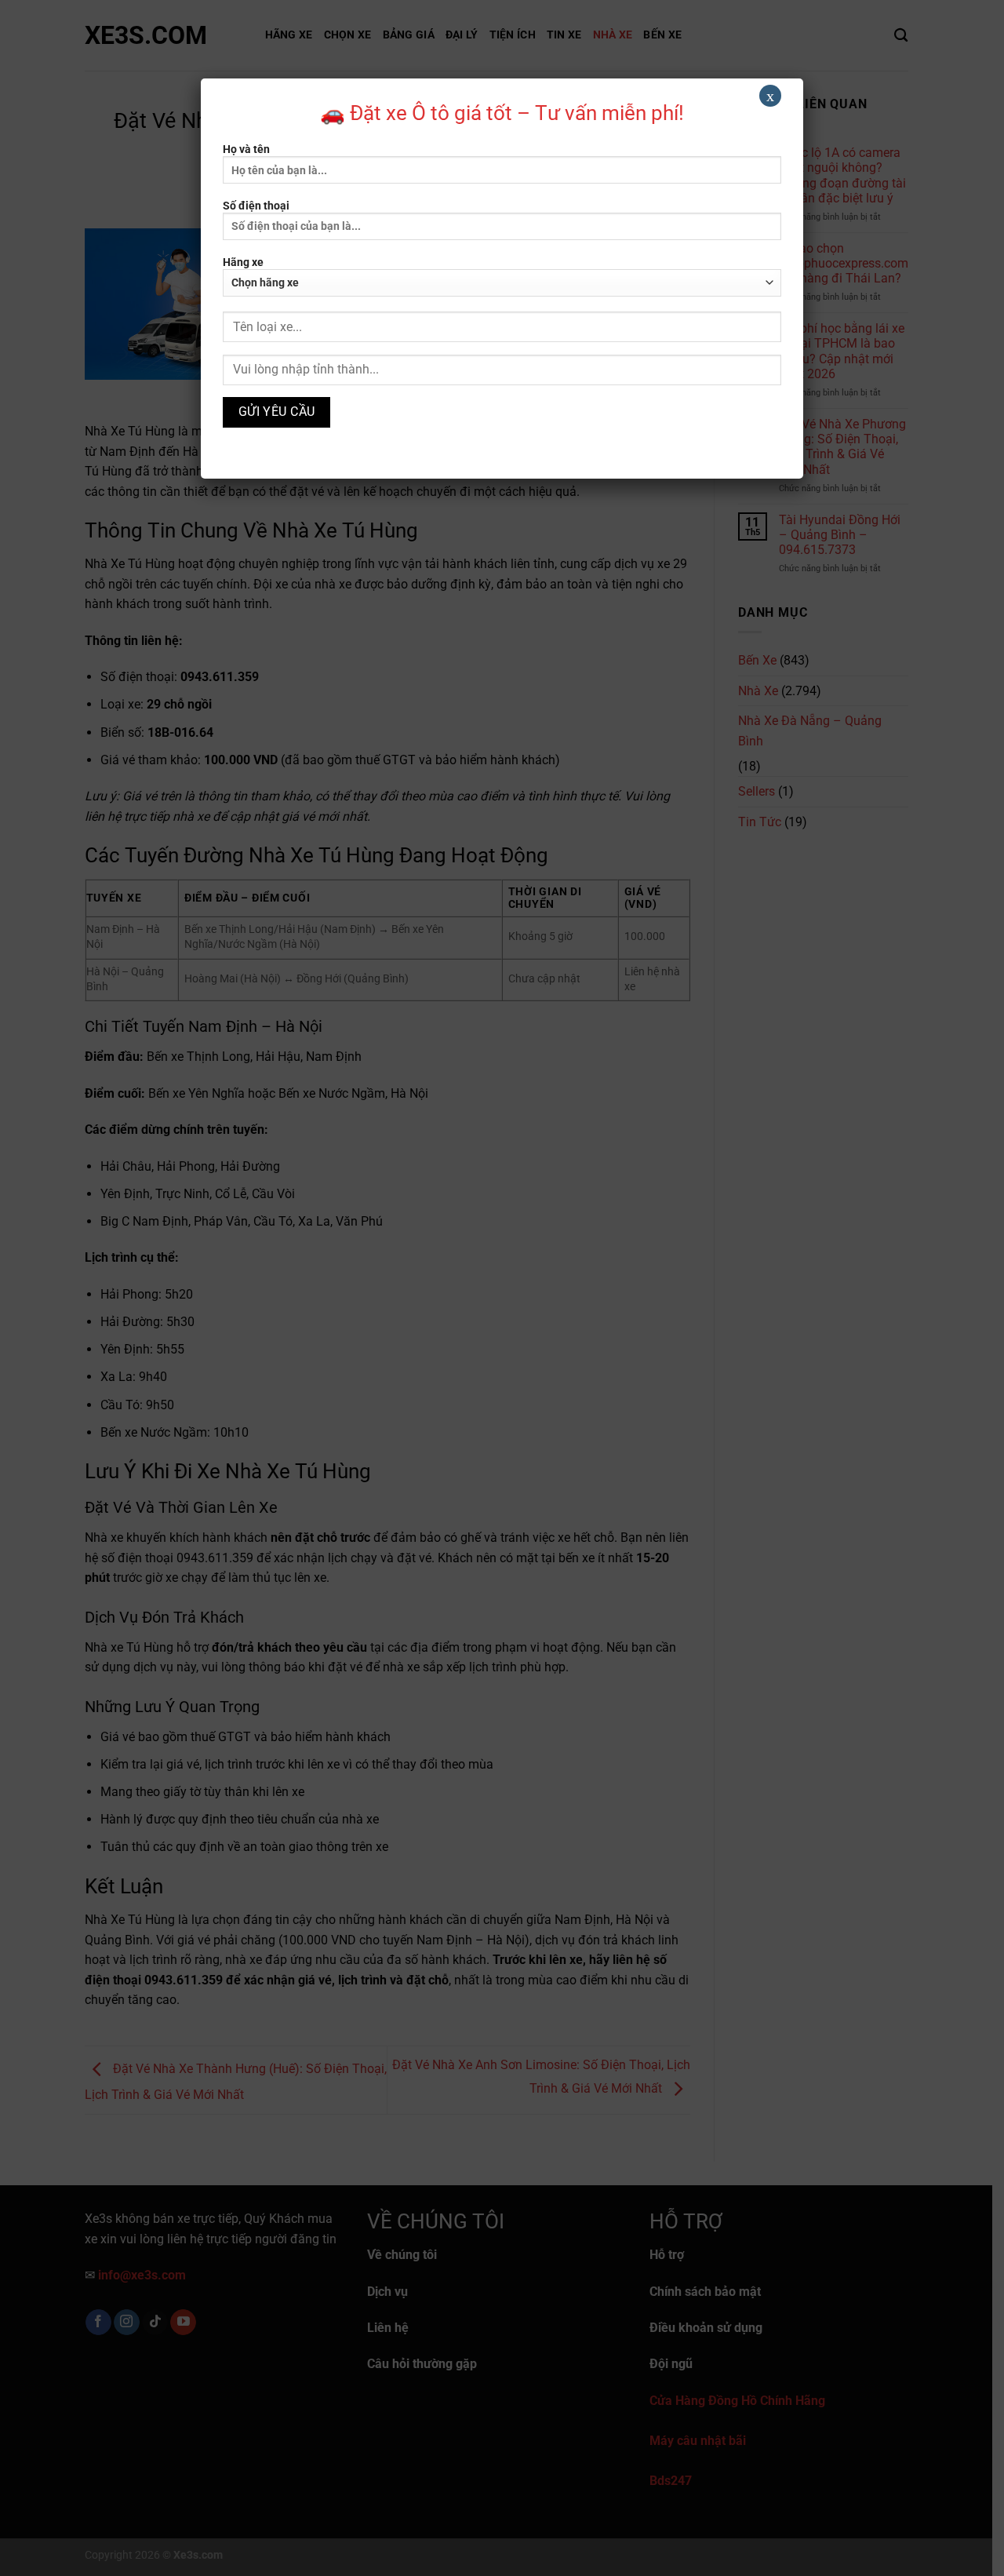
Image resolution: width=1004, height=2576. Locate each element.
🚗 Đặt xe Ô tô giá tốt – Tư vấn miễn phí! (502, 113)
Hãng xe (243, 262)
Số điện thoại (256, 206)
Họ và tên (246, 149)
